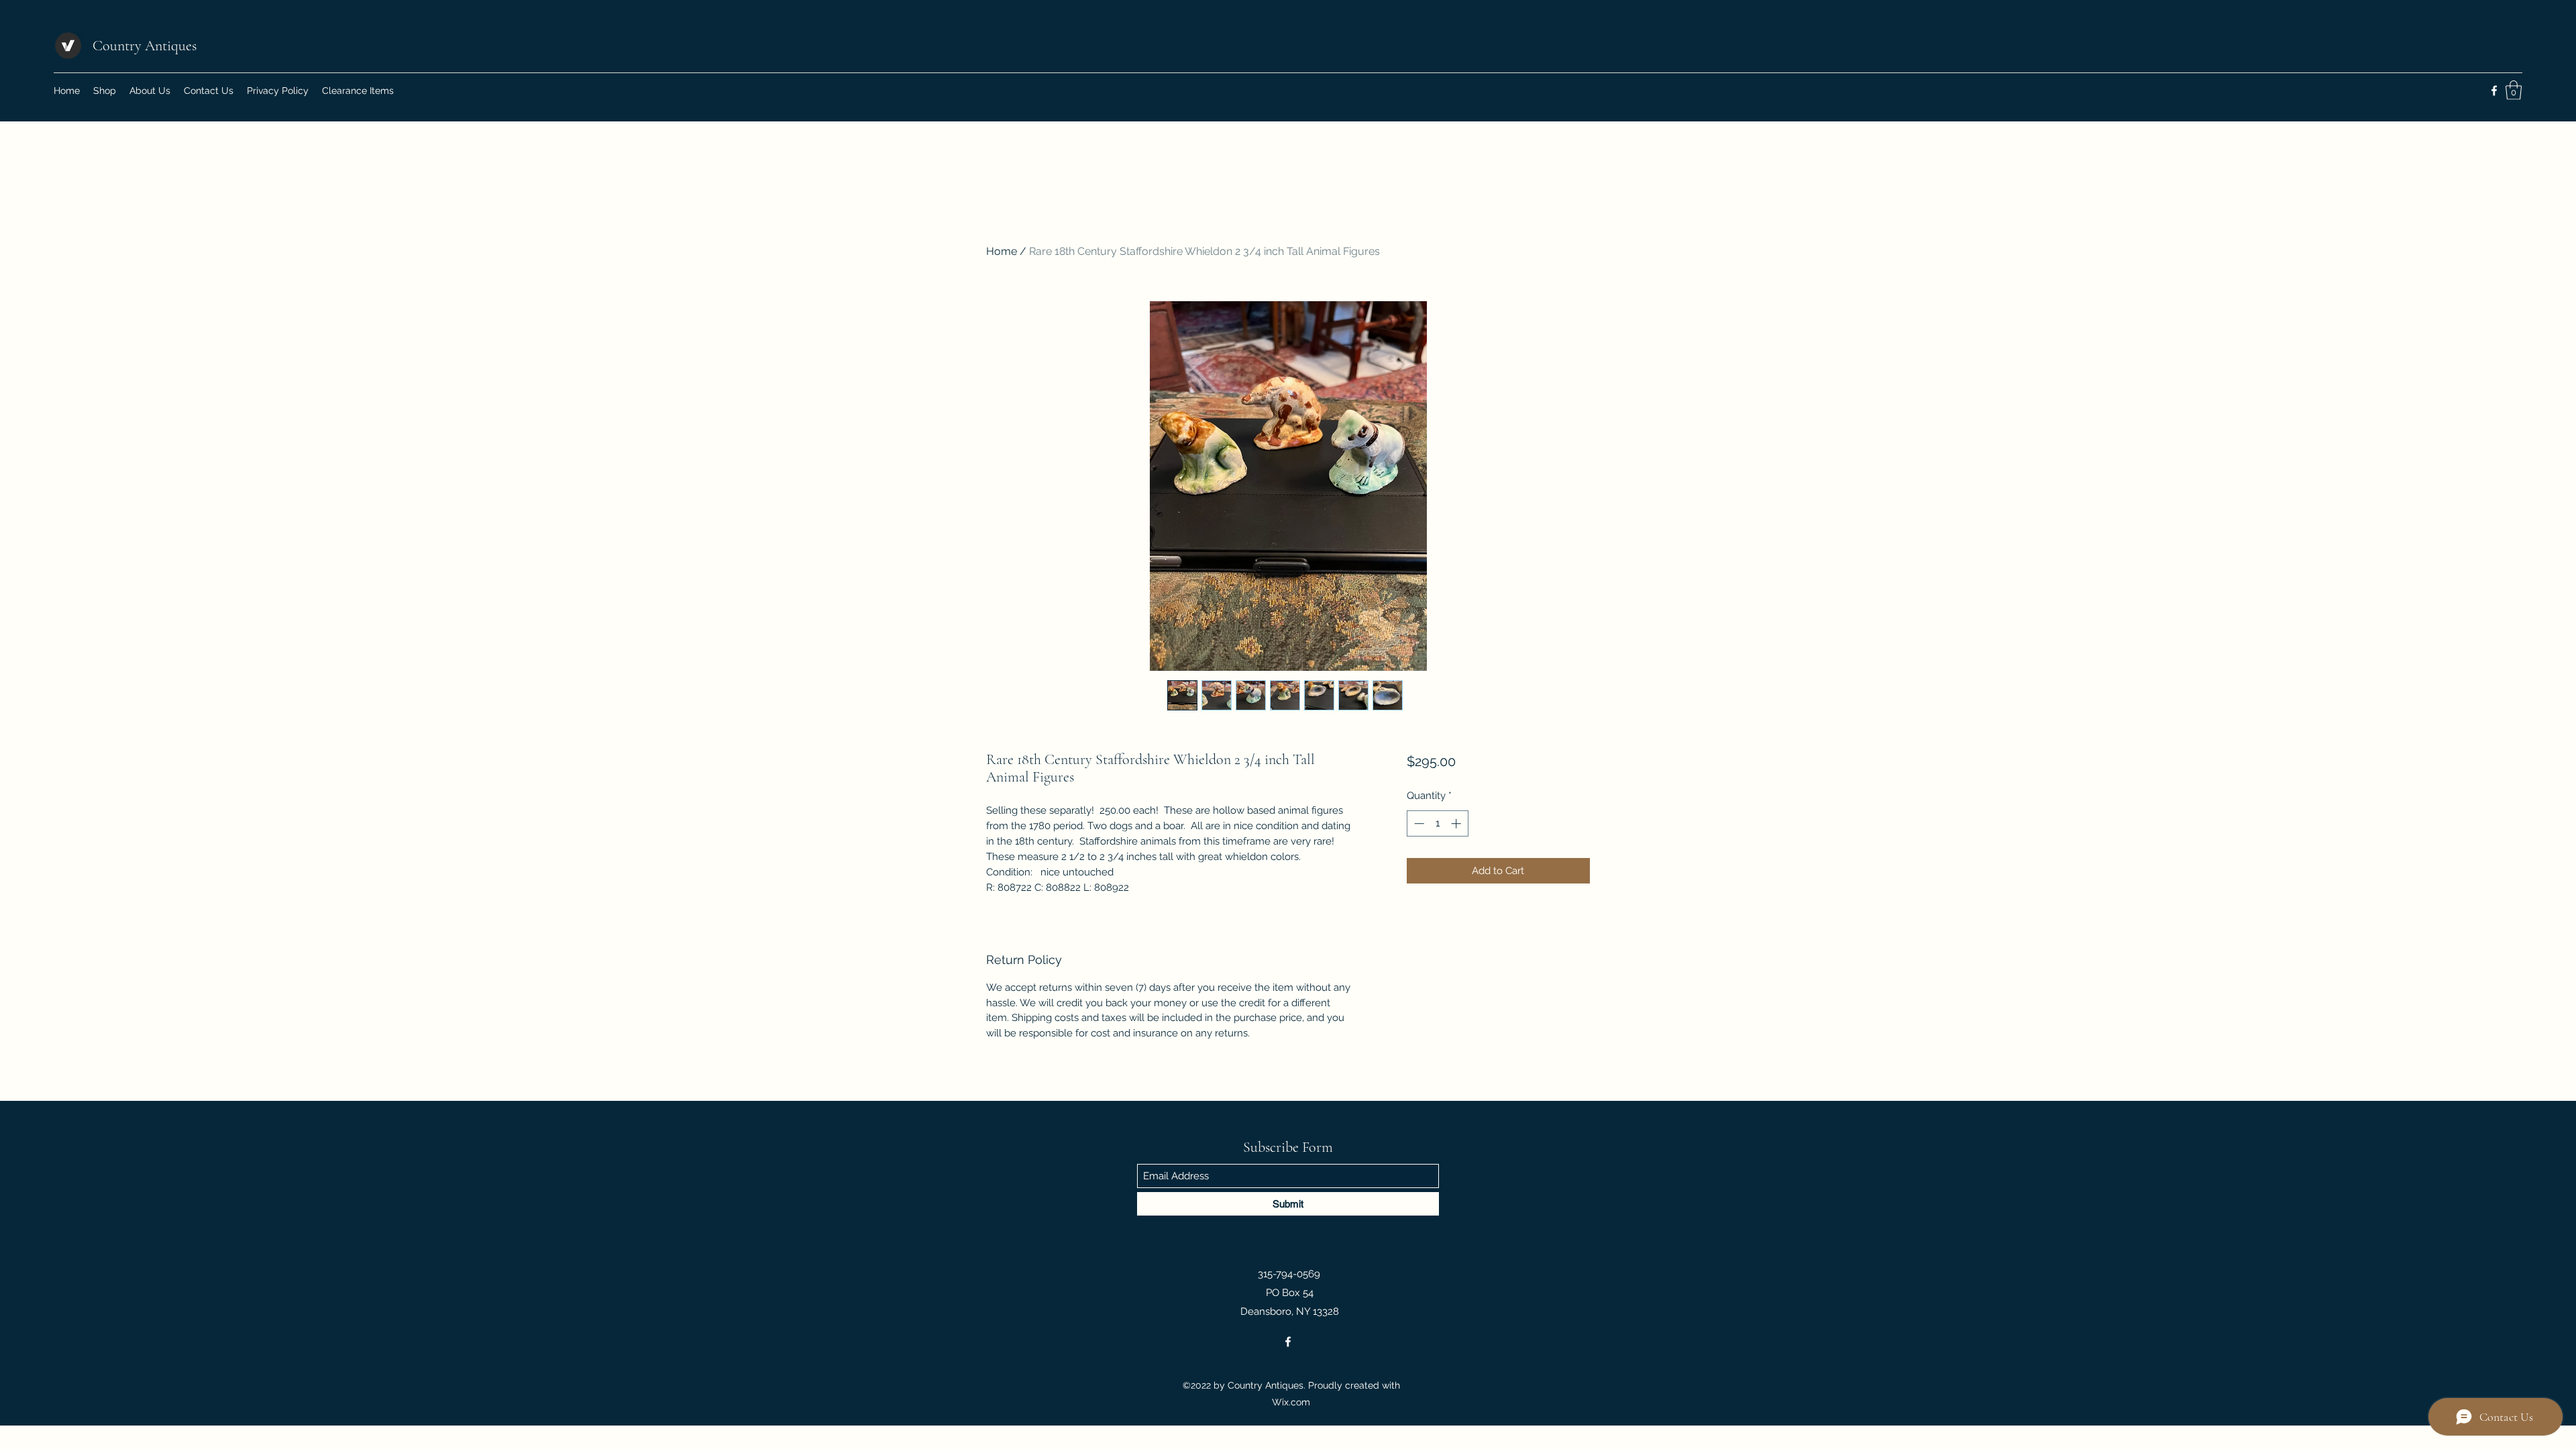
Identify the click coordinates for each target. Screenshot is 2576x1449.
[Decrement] (1418, 823)
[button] (2514, 90)
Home (1002, 251)
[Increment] (1457, 823)
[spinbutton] (1437, 823)
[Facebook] (2494, 91)
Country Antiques (145, 46)
